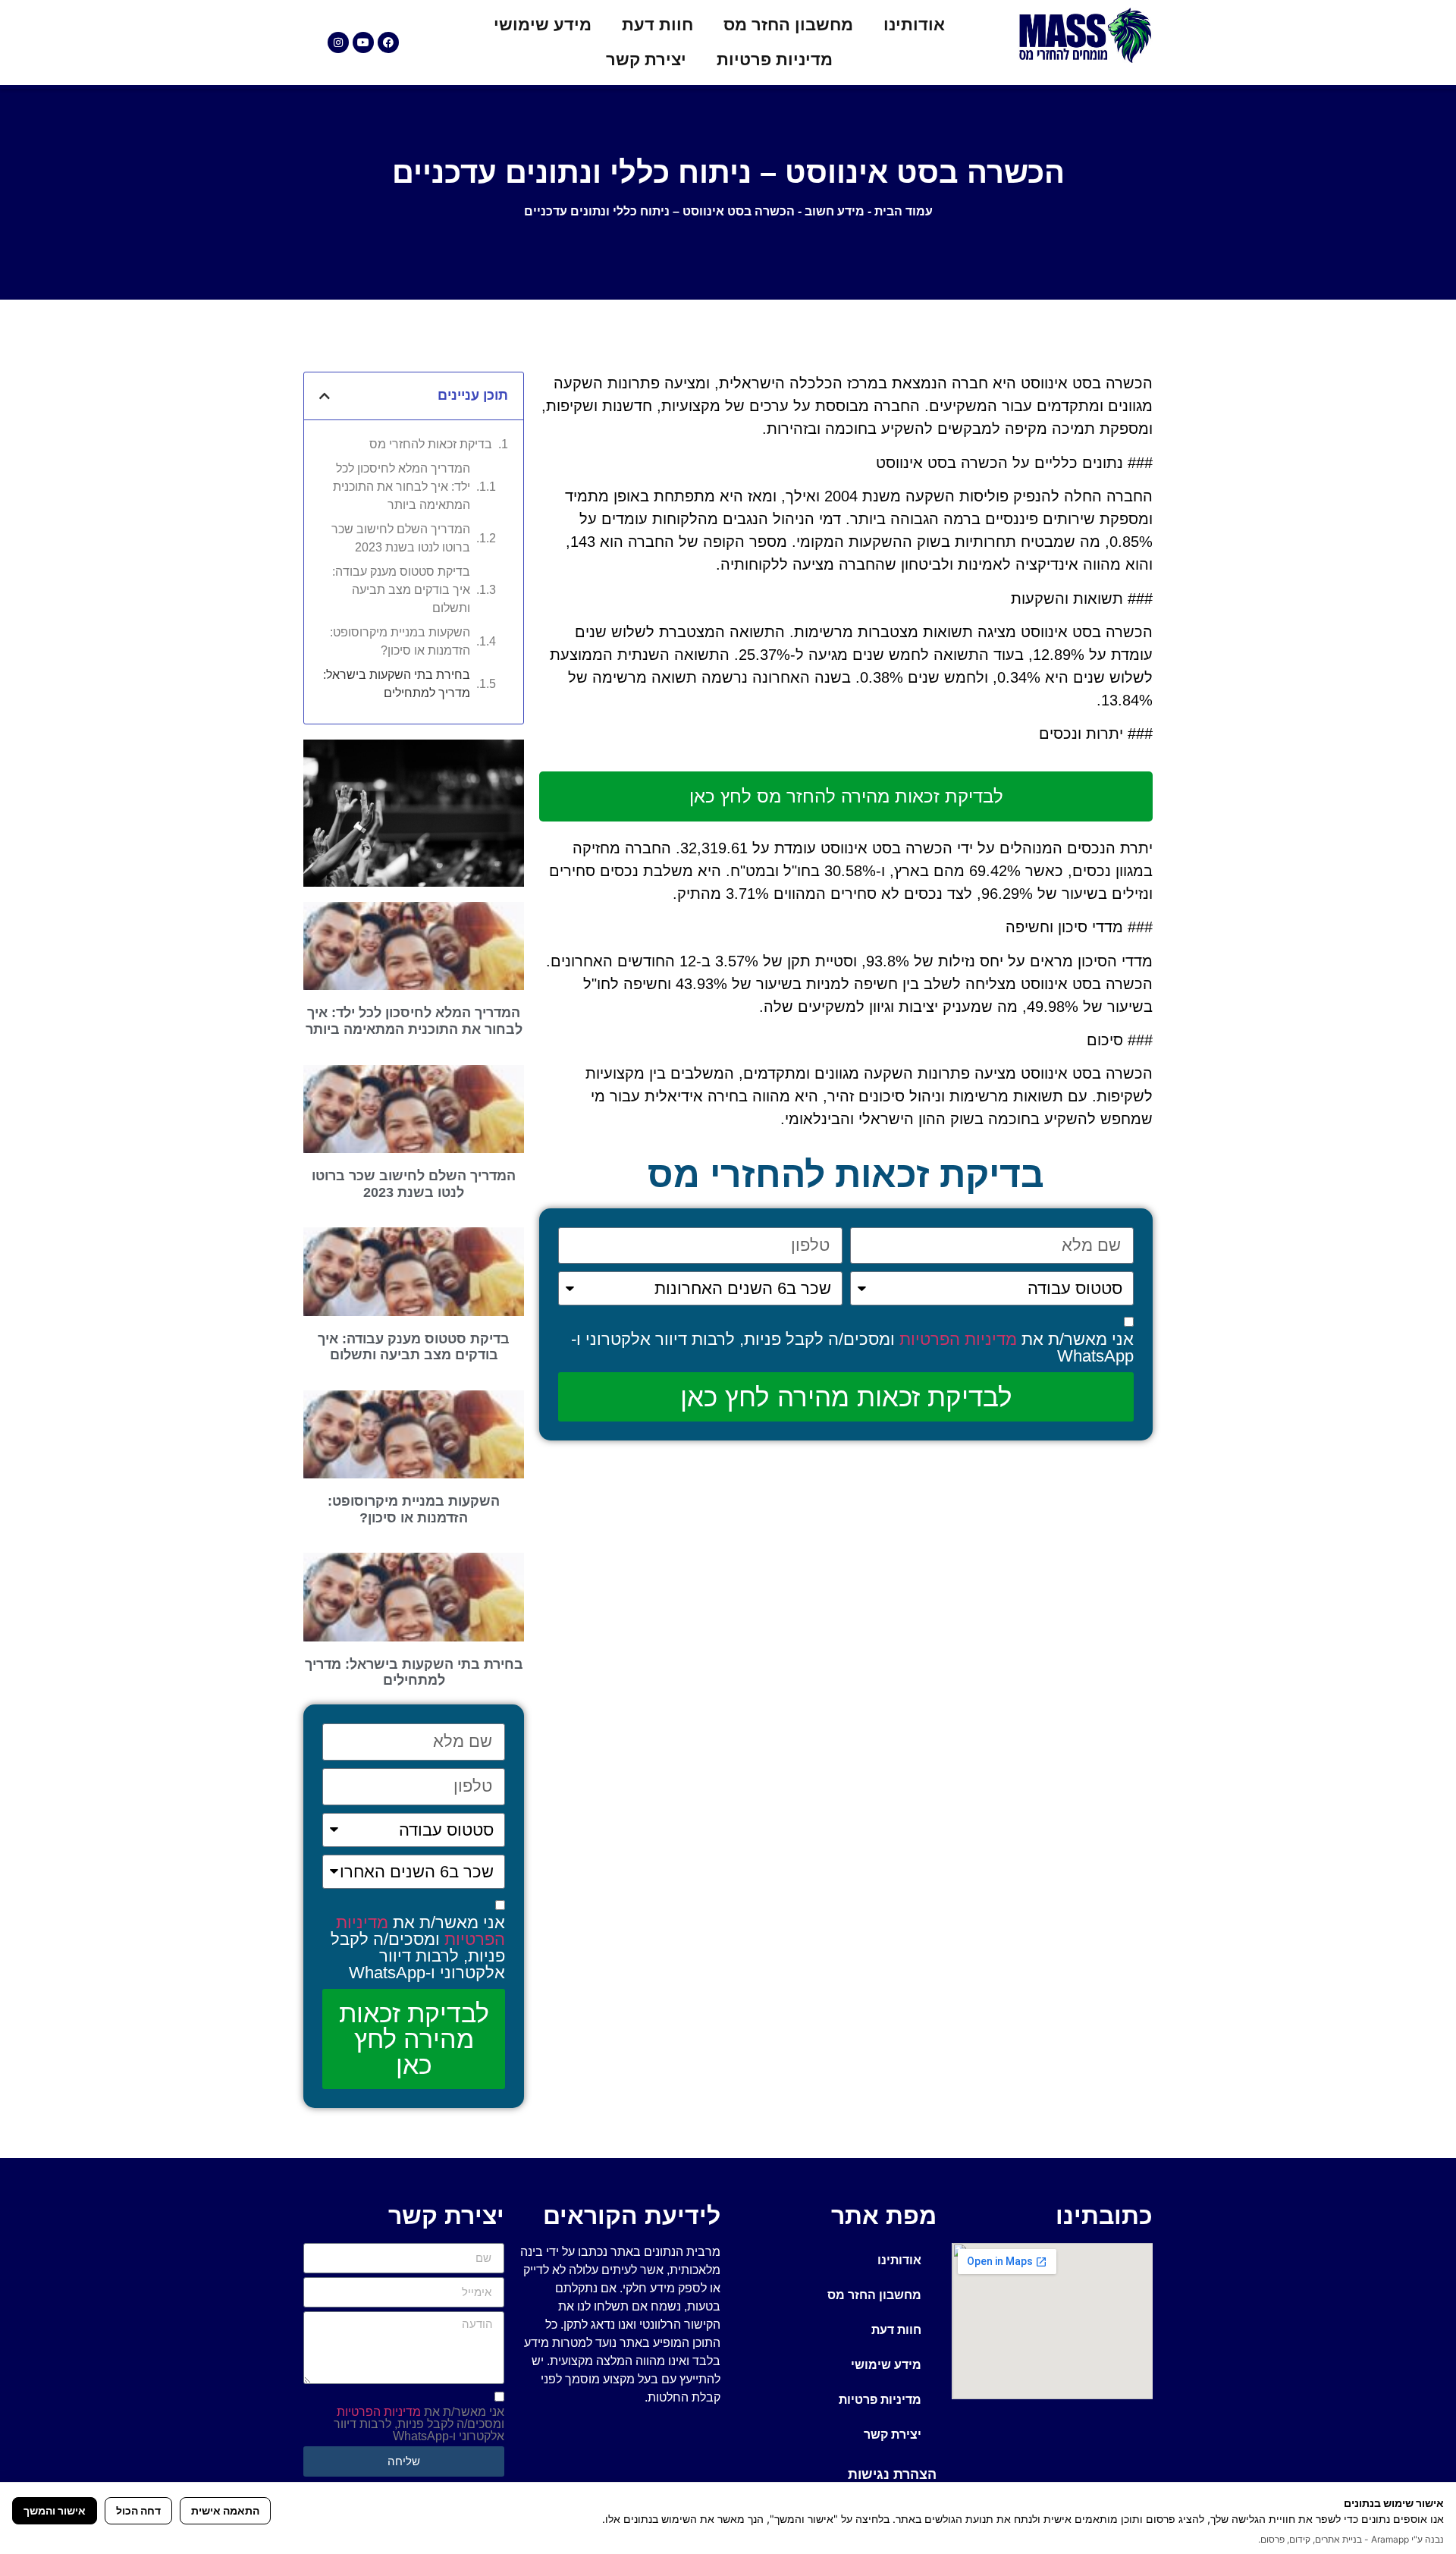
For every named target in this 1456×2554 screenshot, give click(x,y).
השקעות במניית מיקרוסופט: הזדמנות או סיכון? (400, 641)
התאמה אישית (225, 2510)
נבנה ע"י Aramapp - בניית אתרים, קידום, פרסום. (1351, 2539)
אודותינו (914, 25)
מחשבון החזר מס (788, 25)
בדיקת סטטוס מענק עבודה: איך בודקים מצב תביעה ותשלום (401, 590)
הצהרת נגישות (892, 2474)
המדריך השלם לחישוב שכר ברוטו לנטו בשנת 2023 (401, 538)
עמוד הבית (904, 211)
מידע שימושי (543, 25)
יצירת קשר (646, 60)
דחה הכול (138, 2510)
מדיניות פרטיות (775, 60)
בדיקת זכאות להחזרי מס (431, 444)
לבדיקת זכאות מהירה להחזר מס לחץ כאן (846, 796)
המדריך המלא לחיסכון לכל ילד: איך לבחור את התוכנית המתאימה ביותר (402, 487)
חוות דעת (657, 25)
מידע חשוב (835, 211)
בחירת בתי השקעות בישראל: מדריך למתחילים (397, 684)
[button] (325, 396)
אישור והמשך (55, 2510)
